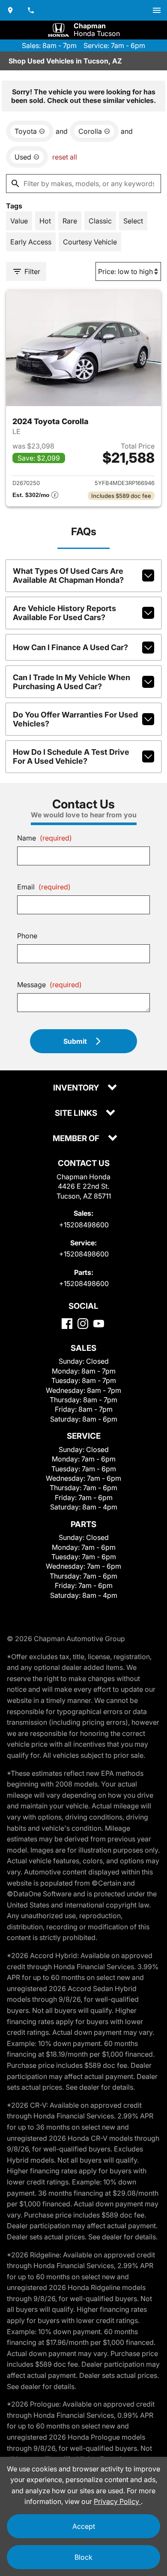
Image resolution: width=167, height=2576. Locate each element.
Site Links (77, 1113)
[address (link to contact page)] (10, 10)
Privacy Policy (117, 2501)
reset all (65, 157)
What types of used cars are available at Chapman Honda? (68, 575)
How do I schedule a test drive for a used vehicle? (71, 756)
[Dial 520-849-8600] (31, 10)
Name (45, 838)
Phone (27, 936)
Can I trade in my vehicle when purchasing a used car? (72, 682)
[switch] (157, 10)
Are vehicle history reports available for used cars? (64, 613)
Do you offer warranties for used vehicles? (75, 719)
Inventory (77, 1088)
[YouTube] (99, 1324)
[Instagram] (83, 1324)
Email (44, 887)
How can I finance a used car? (70, 647)
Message (49, 985)
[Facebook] (67, 1324)
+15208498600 (84, 1225)
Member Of (77, 1139)
